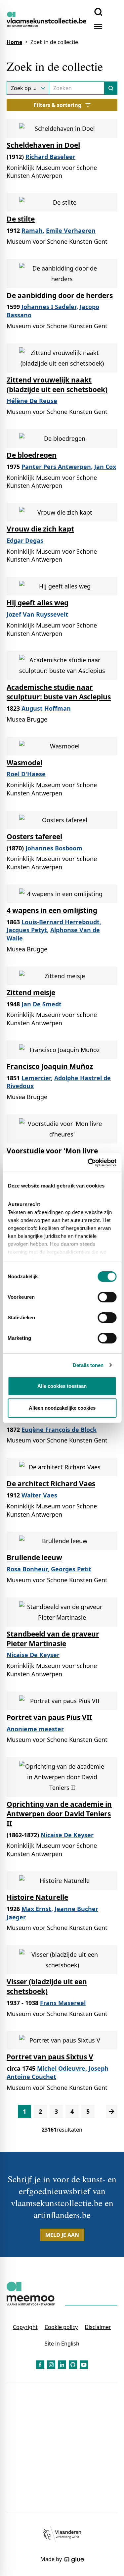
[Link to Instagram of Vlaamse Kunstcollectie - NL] (51, 2365)
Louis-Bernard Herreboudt (61, 922)
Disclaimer (98, 2327)
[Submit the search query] (111, 88)
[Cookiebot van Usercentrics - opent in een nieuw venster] (88, 1163)
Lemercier (36, 1078)
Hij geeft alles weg (38, 603)
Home (14, 42)
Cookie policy (61, 2327)
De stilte (21, 219)
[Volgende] (112, 2111)
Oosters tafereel (34, 836)
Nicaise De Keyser (33, 1655)
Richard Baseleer (50, 157)
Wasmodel (24, 763)
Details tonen (88, 1365)
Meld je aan (62, 2235)
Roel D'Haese (26, 774)
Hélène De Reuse (32, 401)
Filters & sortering (58, 105)
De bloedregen (32, 455)
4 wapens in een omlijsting (52, 910)
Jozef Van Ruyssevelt (37, 614)
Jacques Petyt (27, 930)
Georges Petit (71, 1569)
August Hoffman (46, 708)
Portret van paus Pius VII (49, 1717)
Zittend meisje (31, 992)
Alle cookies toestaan (62, 1386)
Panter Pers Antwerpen (56, 467)
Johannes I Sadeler (49, 307)
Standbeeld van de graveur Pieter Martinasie (53, 1639)
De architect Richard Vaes (51, 1484)
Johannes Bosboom (54, 848)
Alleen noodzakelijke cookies (62, 1408)
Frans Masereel (63, 2003)
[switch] (107, 1297)
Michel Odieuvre (61, 2068)
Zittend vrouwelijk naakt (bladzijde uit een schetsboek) (57, 385)
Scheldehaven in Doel (43, 145)
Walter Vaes (39, 1495)
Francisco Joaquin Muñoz (50, 1066)
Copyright (25, 2327)
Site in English (62, 2344)
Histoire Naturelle (37, 1897)
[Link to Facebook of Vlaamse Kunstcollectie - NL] (40, 2365)
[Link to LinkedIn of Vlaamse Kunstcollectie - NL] (62, 2365)
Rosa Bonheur (27, 1569)
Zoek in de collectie (54, 42)
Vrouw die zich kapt (40, 529)
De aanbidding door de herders (60, 295)
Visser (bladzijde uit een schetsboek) (47, 1986)
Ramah (32, 230)
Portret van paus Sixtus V (50, 2057)
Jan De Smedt (41, 1004)
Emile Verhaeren (71, 230)
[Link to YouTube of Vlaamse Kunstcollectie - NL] (84, 2365)
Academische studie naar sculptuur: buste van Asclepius (59, 692)
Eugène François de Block (59, 1430)
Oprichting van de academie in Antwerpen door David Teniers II (59, 1814)
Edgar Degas (25, 540)
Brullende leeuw (34, 1557)
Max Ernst (36, 1909)
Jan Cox (105, 467)
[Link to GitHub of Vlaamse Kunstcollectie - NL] (73, 2365)
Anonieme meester (35, 1729)
